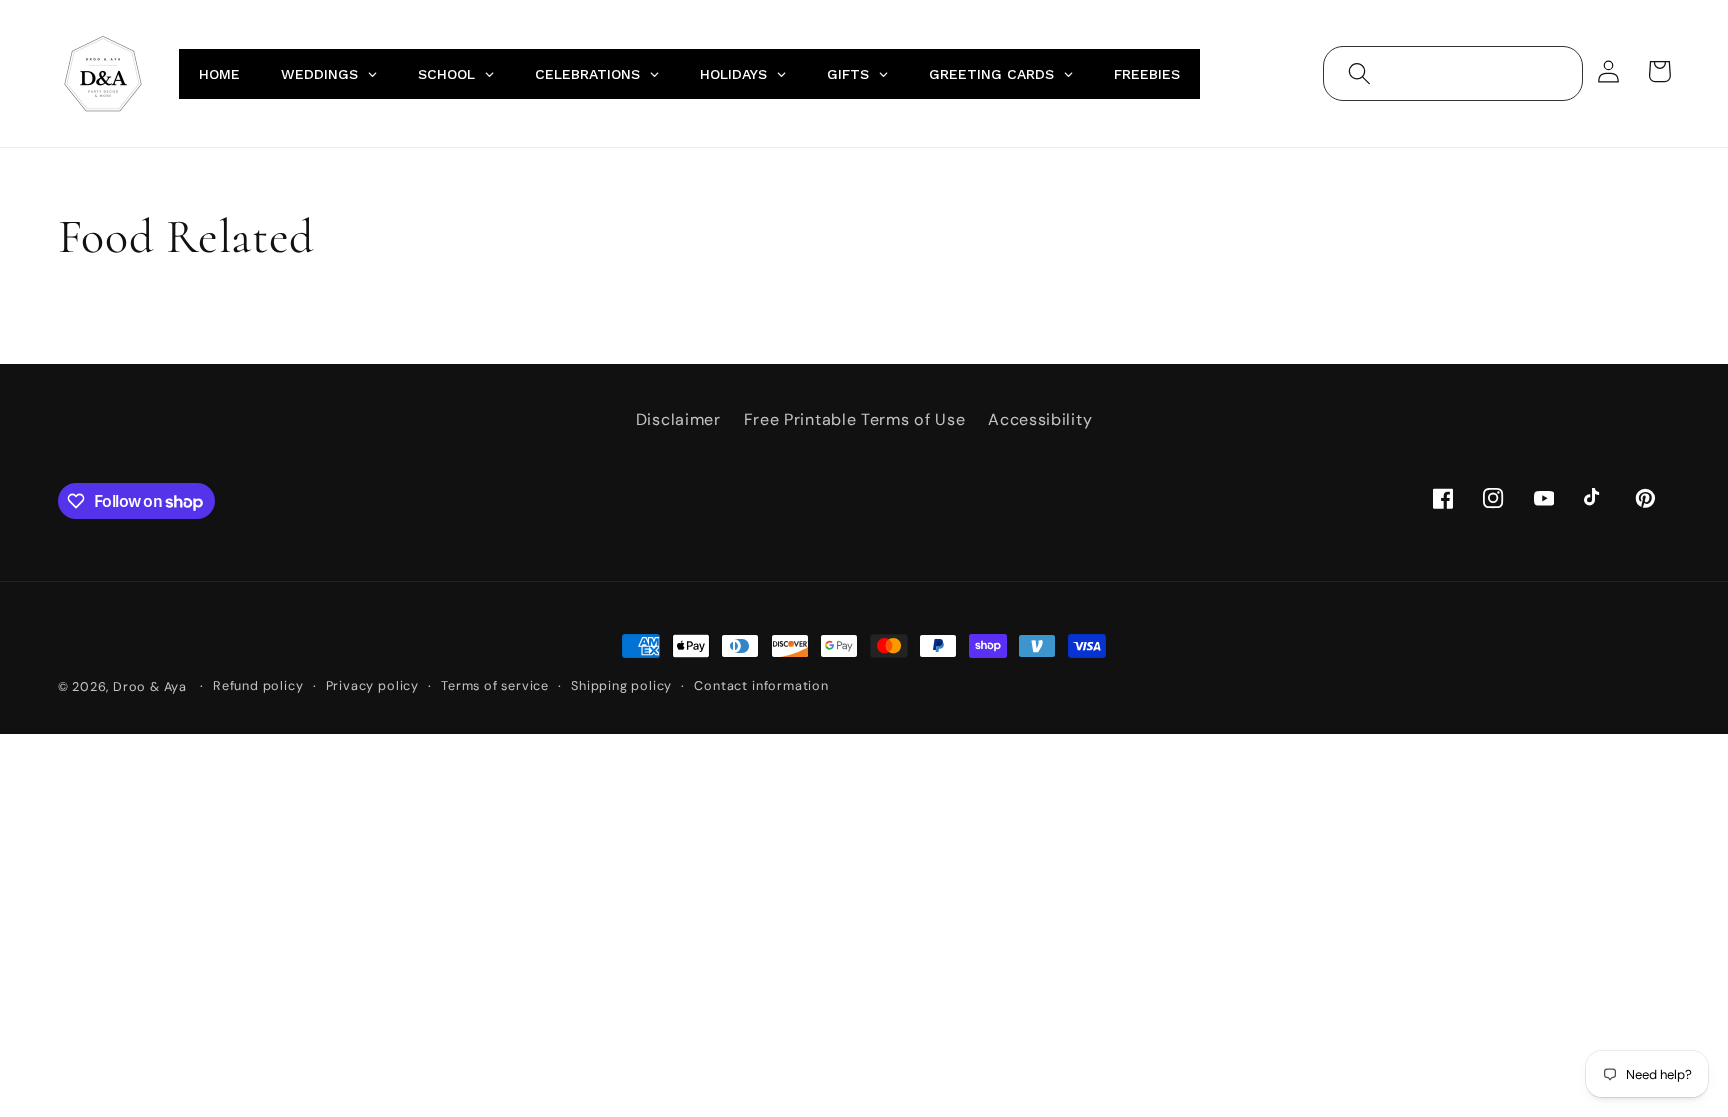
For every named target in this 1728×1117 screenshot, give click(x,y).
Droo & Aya (152, 686)
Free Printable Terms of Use (855, 419)
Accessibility (1040, 419)
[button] (1359, 73)
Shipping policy (621, 685)
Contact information (761, 685)
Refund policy (258, 685)
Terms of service (495, 685)
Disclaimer (678, 419)
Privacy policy (372, 685)
